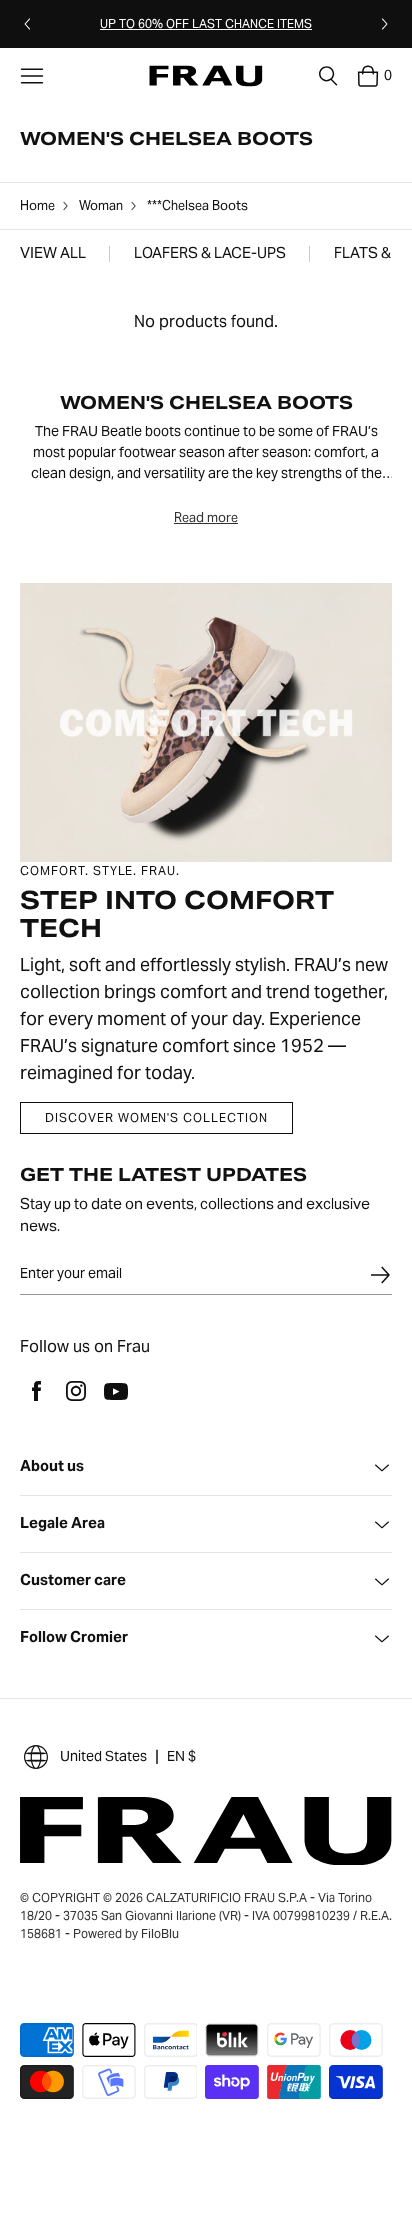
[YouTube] (116, 1391)
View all (53, 253)
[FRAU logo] (205, 76)
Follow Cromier (74, 1637)
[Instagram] (76, 1391)
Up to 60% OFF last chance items (206, 23)
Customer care (73, 1580)
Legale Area (62, 1523)
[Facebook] (36, 1391)
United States (103, 1756)
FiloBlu (160, 1933)
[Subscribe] (380, 1275)
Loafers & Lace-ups (210, 253)
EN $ (181, 1756)
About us (52, 1466)
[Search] (328, 76)
